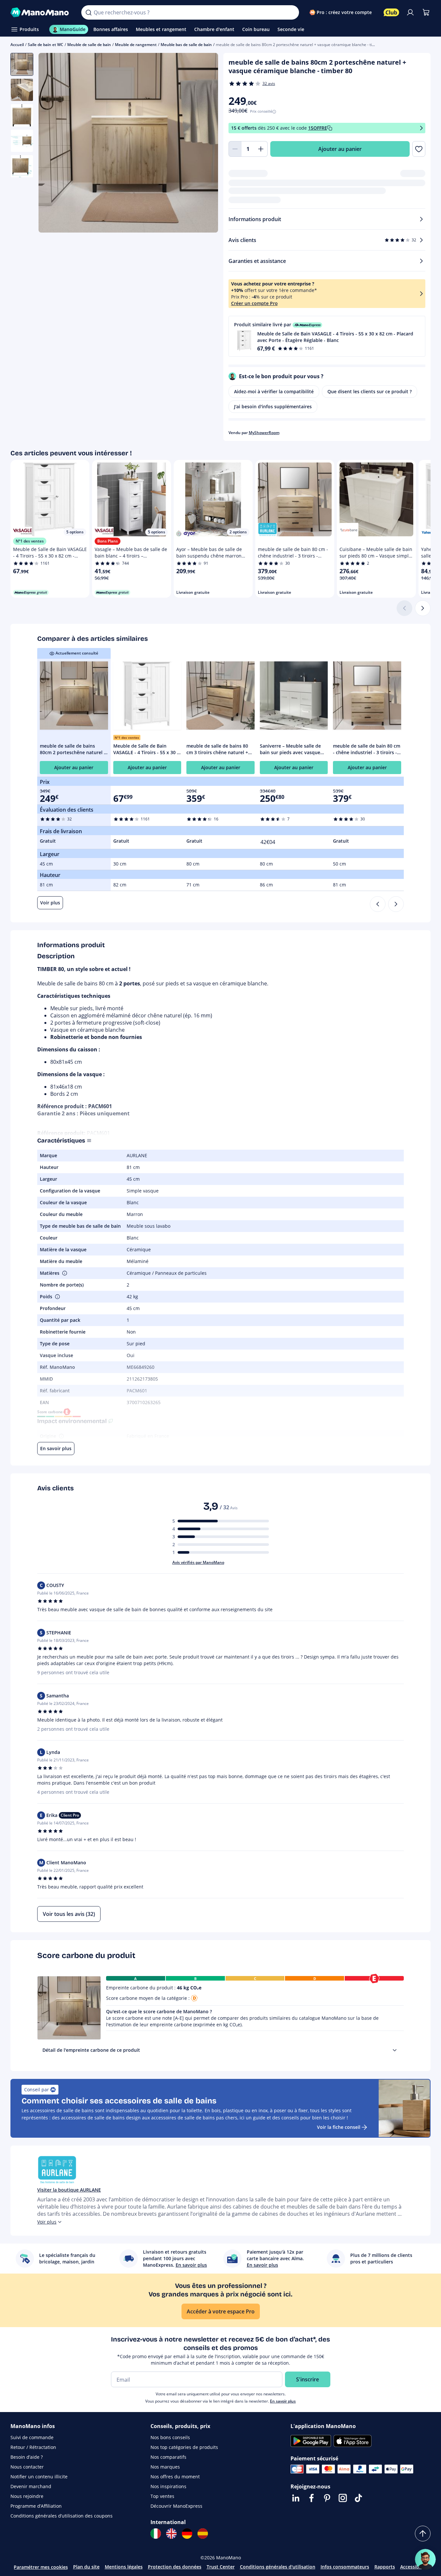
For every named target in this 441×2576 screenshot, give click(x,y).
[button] (327, 336)
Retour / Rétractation (33, 2447)
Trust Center (221, 2567)
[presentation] (395, 2050)
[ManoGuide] (425, 2559)
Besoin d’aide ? (27, 2457)
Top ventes (162, 2496)
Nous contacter (27, 2467)
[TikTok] (358, 2498)
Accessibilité (414, 2567)
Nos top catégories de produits (184, 2447)
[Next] (396, 904)
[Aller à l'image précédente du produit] (52, 143)
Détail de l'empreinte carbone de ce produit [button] (91, 2050)
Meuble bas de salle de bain (186, 45)
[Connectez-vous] (410, 12)
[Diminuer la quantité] (235, 149)
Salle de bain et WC (46, 45)
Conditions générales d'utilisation (278, 2567)
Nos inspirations (168, 2486)
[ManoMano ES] (203, 2534)
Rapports (385, 2567)
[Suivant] (423, 608)
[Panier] (426, 12)
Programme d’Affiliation (36, 2506)
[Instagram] (343, 2498)
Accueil (17, 45)
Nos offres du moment (175, 2477)
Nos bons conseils (170, 2437)
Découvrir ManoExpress (176, 2506)
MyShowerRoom (264, 433)
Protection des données (175, 2567)
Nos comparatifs (168, 2457)
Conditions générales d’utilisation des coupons (62, 2516)
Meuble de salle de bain (89, 45)
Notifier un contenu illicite (39, 2477)
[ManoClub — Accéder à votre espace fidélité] (391, 12)
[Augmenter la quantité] (261, 149)
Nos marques (165, 2467)
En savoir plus (283, 2401)
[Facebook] (311, 2498)
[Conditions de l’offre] (421, 128)
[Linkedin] (296, 2498)
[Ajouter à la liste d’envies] (419, 149)
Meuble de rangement (136, 45)
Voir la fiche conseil (339, 2127)
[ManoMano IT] (156, 2534)
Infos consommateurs (345, 2567)
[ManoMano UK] (171, 2534)
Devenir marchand (31, 2486)
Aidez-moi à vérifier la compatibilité (274, 391)
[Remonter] (423, 2534)
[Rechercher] (88, 12)
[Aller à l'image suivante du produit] (205, 143)
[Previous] (378, 904)
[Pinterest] (327, 2498)
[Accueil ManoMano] (41, 12)
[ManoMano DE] (187, 2534)
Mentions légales (124, 2567)
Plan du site (86, 2567)
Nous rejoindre (27, 2496)
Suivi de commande (32, 2437)
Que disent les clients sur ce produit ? (370, 391)
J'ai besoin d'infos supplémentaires (273, 406)
